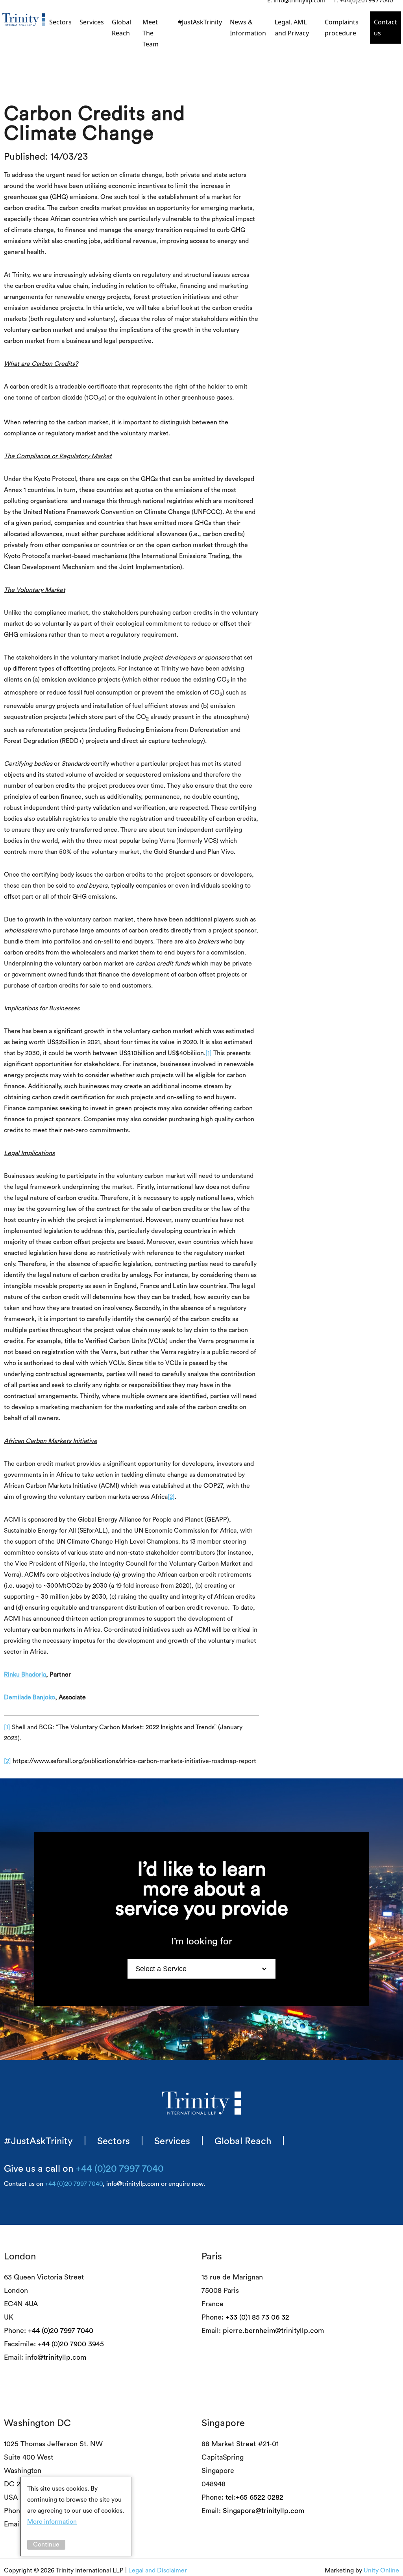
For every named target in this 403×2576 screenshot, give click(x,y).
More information (52, 2522)
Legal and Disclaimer (158, 2570)
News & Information (248, 28)
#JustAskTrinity (200, 22)
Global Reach (121, 28)
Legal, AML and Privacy (292, 28)
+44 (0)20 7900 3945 (71, 2344)
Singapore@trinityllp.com (263, 2511)
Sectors (60, 22)
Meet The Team (151, 33)
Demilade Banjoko (30, 1697)
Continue (46, 2545)
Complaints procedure (342, 28)
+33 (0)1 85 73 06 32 (257, 2317)
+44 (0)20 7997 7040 (120, 2169)
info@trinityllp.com (56, 2357)
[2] (171, 1497)
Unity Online (381, 2570)
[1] (209, 1053)
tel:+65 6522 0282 (254, 2497)
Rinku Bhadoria (25, 1675)
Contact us (385, 28)
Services (92, 22)
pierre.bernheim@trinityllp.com (273, 2331)
